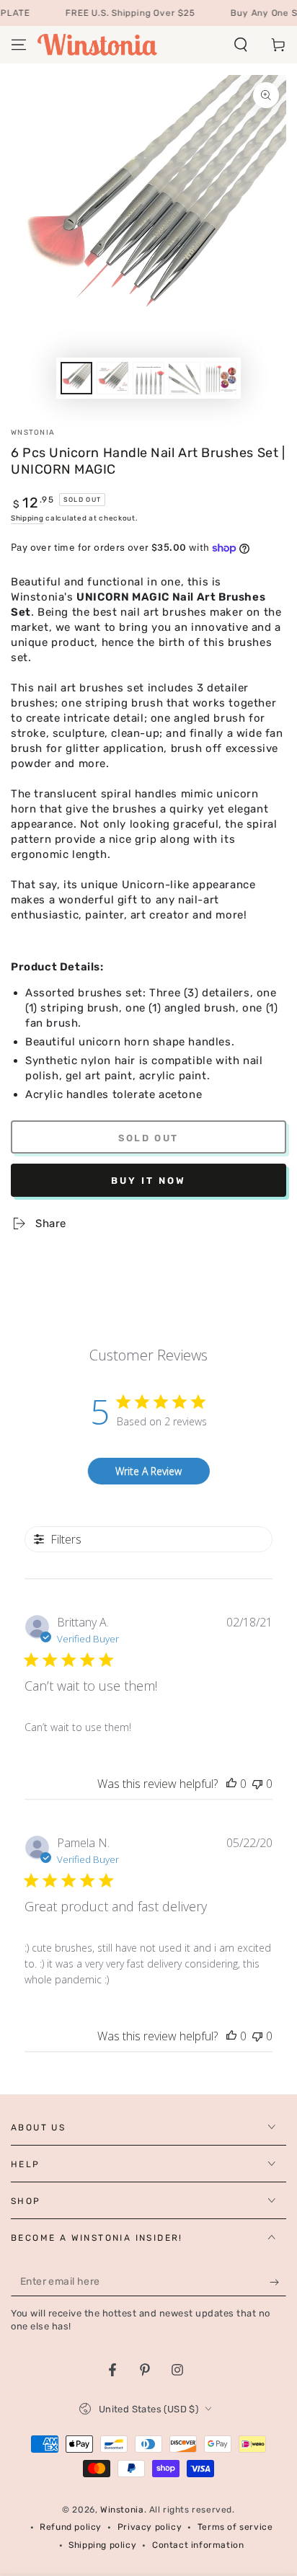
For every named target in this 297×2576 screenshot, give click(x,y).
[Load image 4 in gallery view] (185, 378)
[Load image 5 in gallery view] (221, 378)
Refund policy (71, 2527)
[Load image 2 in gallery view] (112, 378)
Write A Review (148, 1471)
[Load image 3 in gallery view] (148, 378)
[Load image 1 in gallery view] (76, 378)
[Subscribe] (278, 2282)
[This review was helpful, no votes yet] (231, 1784)
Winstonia (122, 2510)
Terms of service (235, 2527)
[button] (241, 45)
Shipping (27, 518)
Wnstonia (33, 433)
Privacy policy (150, 2527)
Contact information (198, 2545)
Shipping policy (102, 2545)
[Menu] (19, 45)
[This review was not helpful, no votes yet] (257, 1784)
